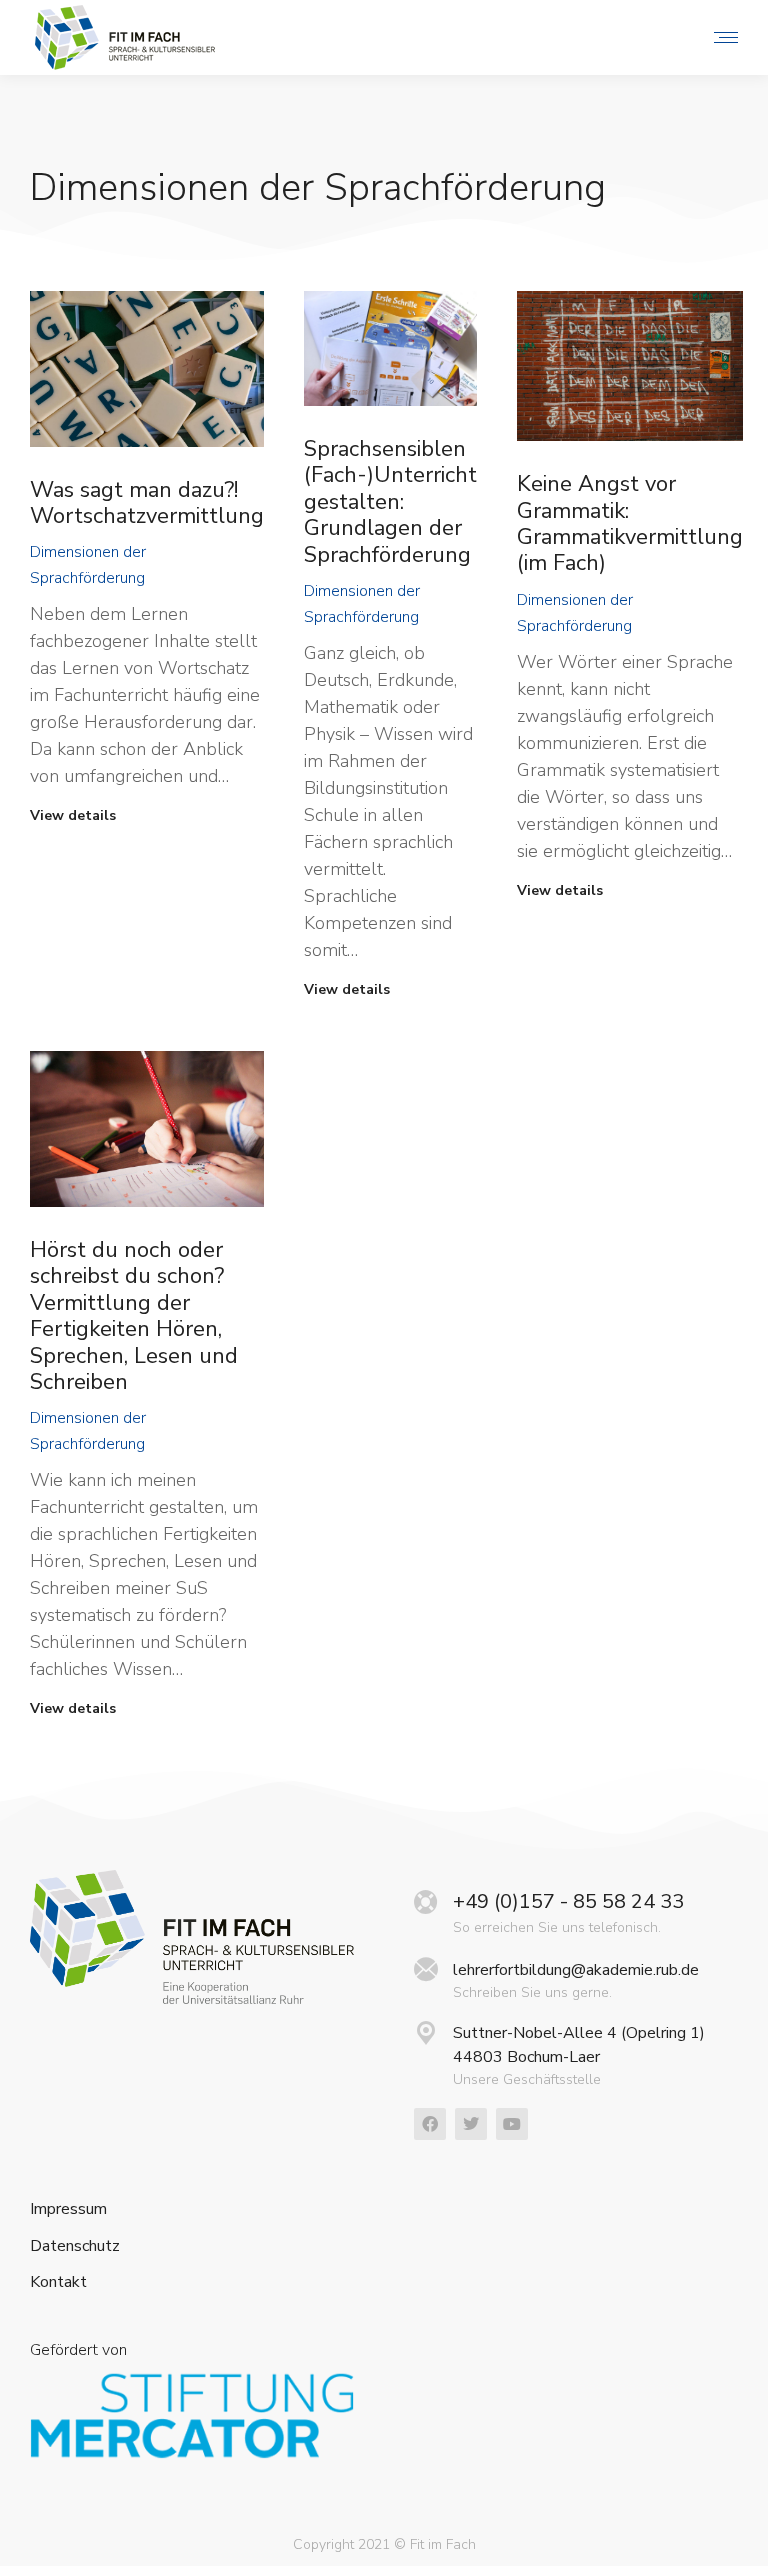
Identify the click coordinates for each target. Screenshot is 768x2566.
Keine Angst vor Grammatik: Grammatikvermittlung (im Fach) (630, 523)
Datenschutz (75, 2246)
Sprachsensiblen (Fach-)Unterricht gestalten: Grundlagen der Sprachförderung (390, 502)
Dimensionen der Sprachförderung (88, 565)
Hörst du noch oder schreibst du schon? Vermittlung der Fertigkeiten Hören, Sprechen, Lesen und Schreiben (134, 1316)
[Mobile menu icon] (721, 37)
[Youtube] (512, 2124)
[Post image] (147, 369)
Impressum (68, 2209)
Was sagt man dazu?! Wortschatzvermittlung (147, 503)
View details (73, 816)
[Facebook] (430, 2124)
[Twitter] (471, 2124)
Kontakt (58, 2282)
